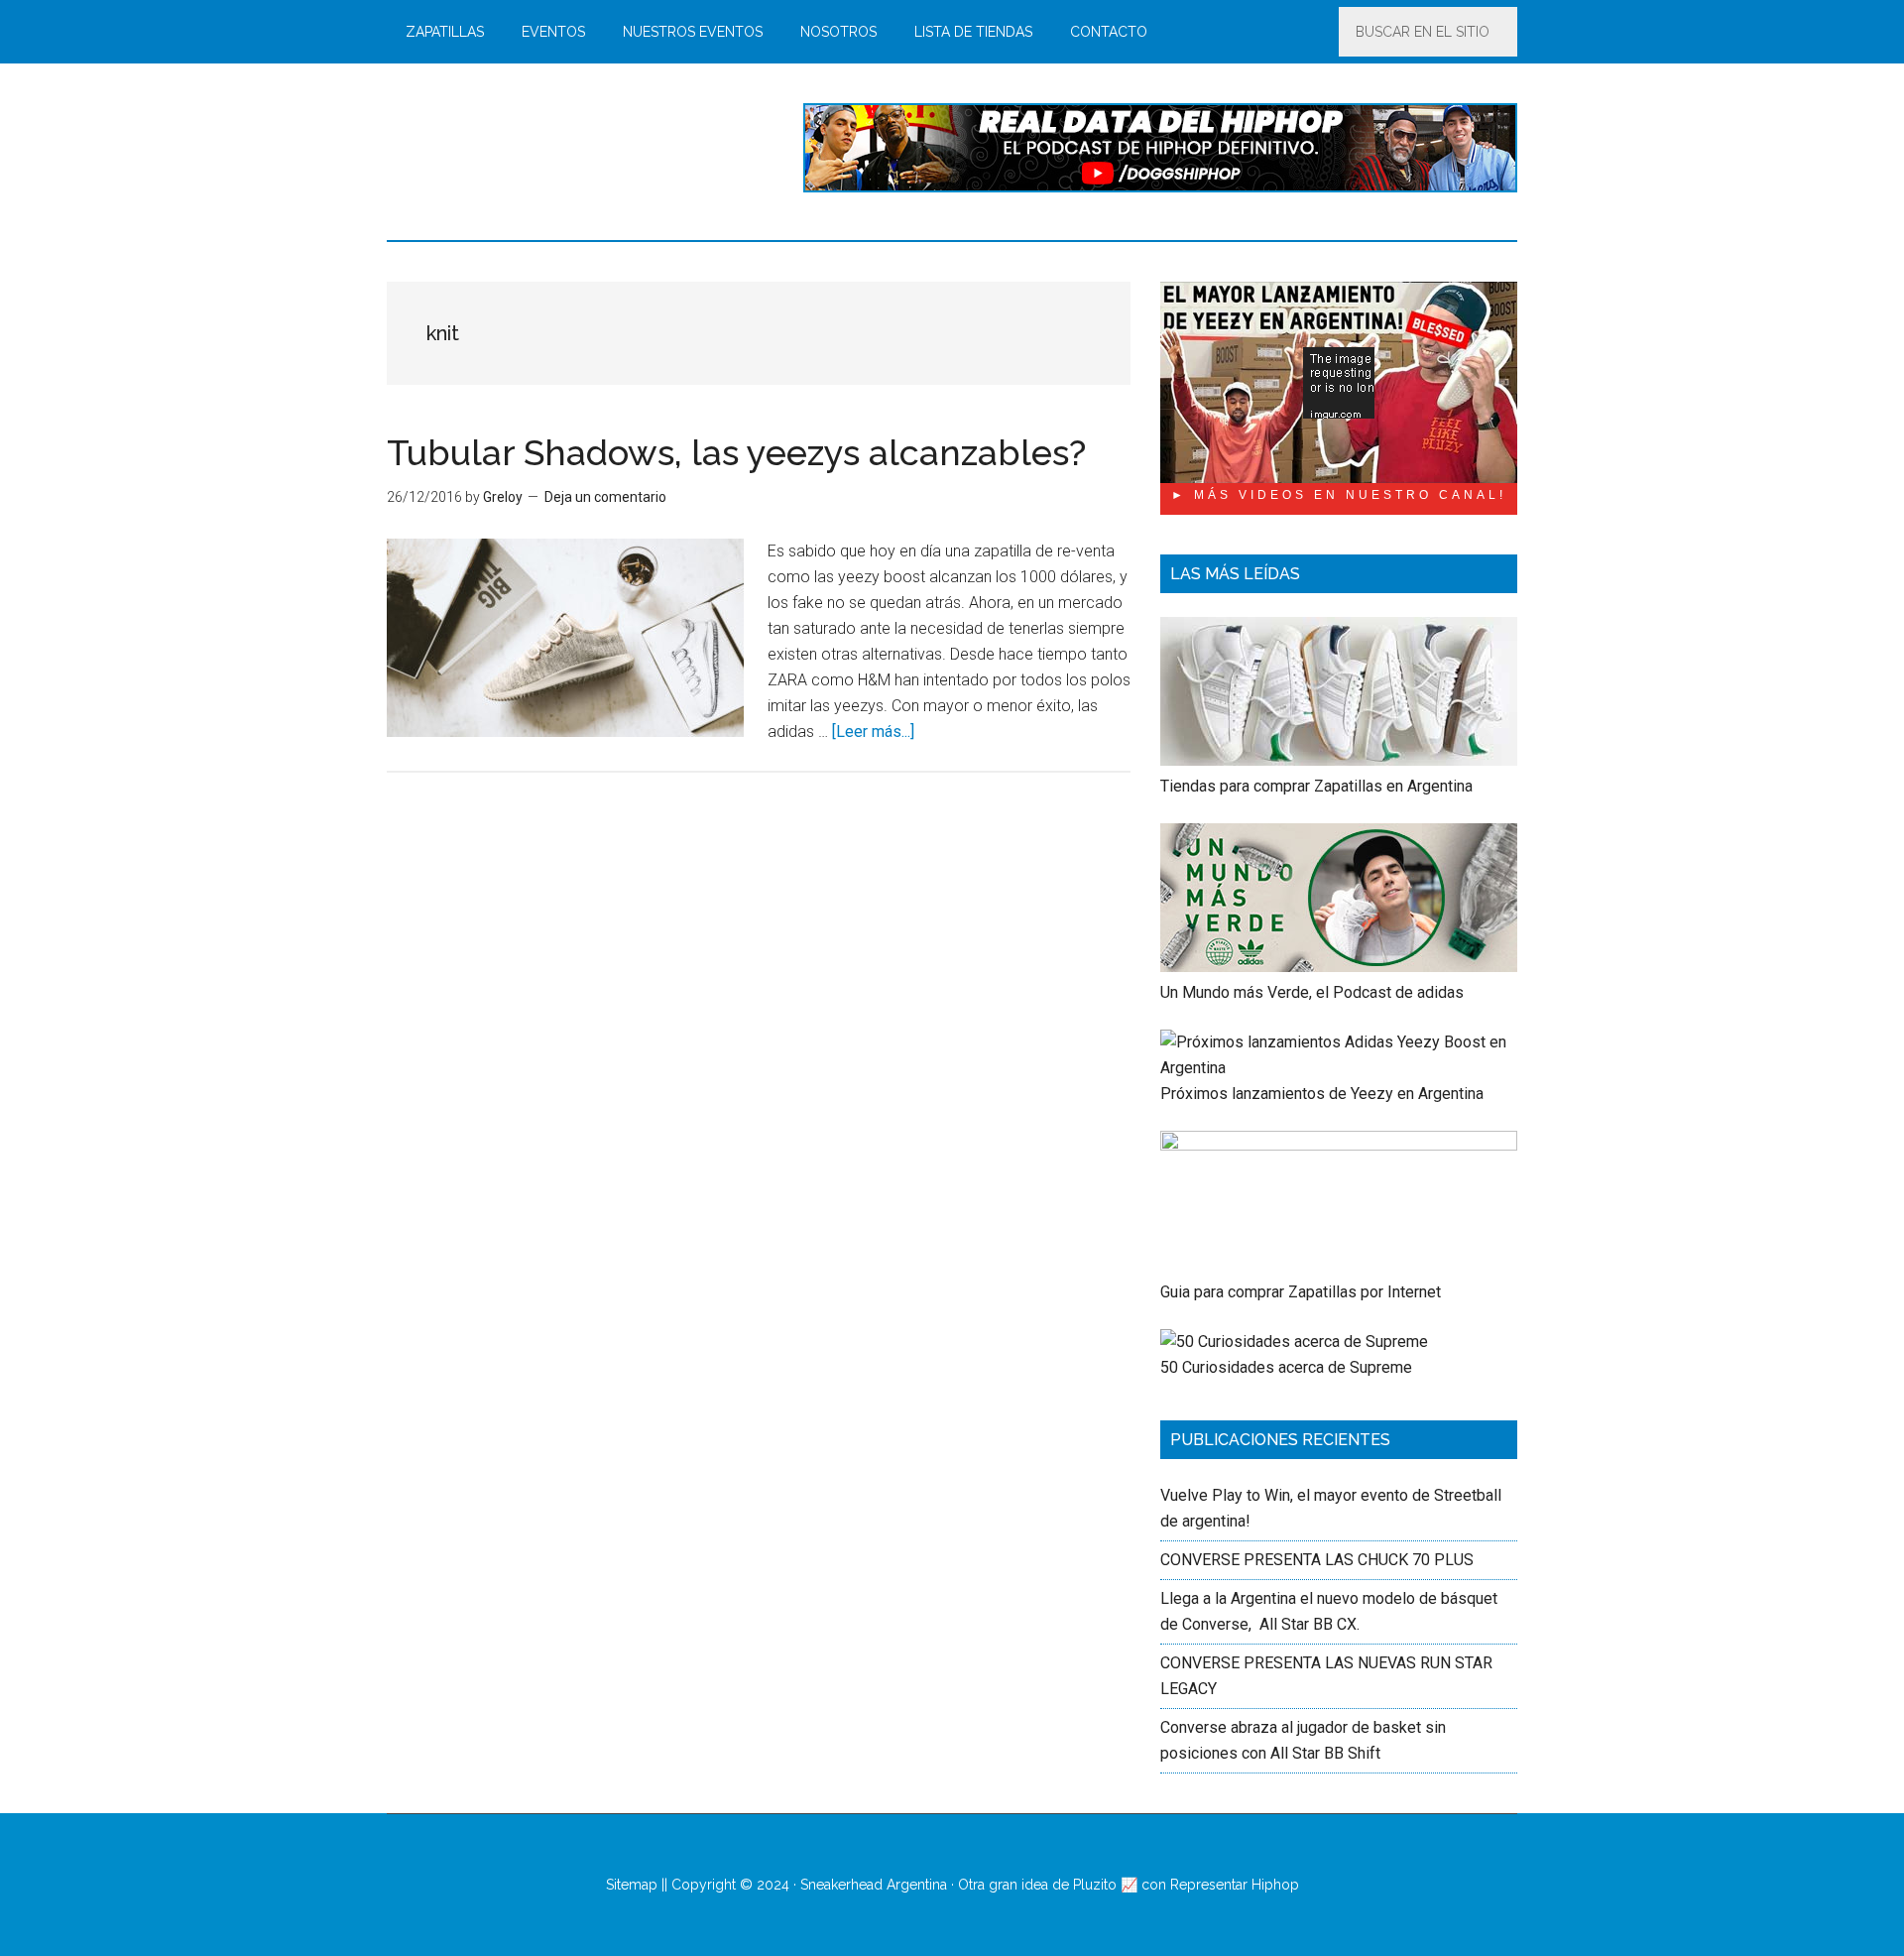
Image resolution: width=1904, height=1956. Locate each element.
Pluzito (1095, 1885)
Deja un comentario (605, 497)
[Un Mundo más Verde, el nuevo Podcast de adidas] (1339, 967)
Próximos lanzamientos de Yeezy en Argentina (1322, 1094)
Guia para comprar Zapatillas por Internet (1301, 1292)
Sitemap (632, 1885)
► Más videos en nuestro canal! (1339, 495)
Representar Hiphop (1235, 1885)
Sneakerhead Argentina (874, 1885)
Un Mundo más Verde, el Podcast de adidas (1312, 992)
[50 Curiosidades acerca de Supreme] (1294, 1342)
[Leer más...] (873, 732)
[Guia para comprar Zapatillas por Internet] (1339, 1145)
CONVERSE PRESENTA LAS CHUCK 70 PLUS (1317, 1560)
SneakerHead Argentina (575, 148)
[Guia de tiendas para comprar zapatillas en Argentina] (1339, 760)
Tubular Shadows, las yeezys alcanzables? (736, 452)
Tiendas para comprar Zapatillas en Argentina (1316, 786)
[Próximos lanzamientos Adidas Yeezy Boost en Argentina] (1339, 1068)
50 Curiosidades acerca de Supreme (1286, 1367)
